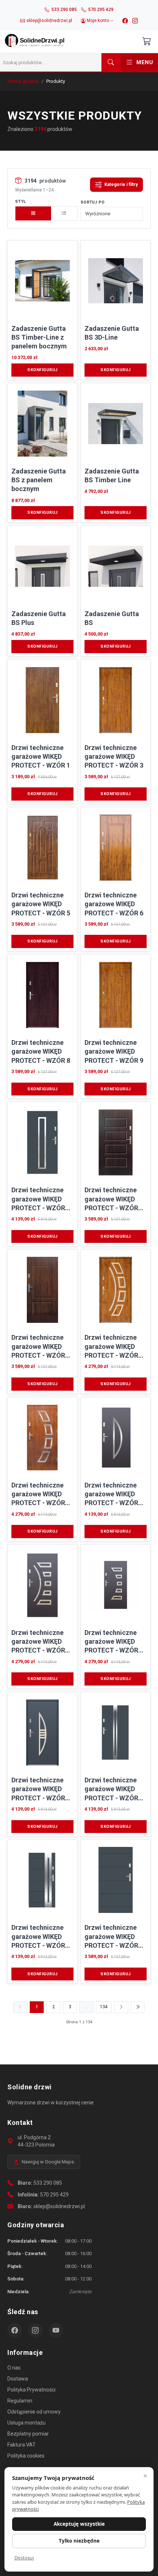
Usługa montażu (26, 2423)
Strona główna (23, 81)
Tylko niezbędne (79, 2541)
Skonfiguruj (42, 370)
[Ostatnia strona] (138, 2007)
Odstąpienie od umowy (34, 2412)
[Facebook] (125, 21)
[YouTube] (56, 2330)
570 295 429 (54, 2195)
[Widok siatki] (33, 213)
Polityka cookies (26, 2456)
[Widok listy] (64, 213)
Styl (20, 202)
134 (104, 2007)
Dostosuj (24, 2558)
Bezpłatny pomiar (28, 2434)
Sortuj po (93, 202)
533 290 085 (48, 2183)
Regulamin (20, 2401)
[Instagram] (135, 21)
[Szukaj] (111, 62)
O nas (14, 2368)
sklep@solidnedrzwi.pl (59, 2206)
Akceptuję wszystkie (79, 2524)
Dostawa (18, 2379)
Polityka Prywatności (31, 2390)
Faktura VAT (21, 2445)
